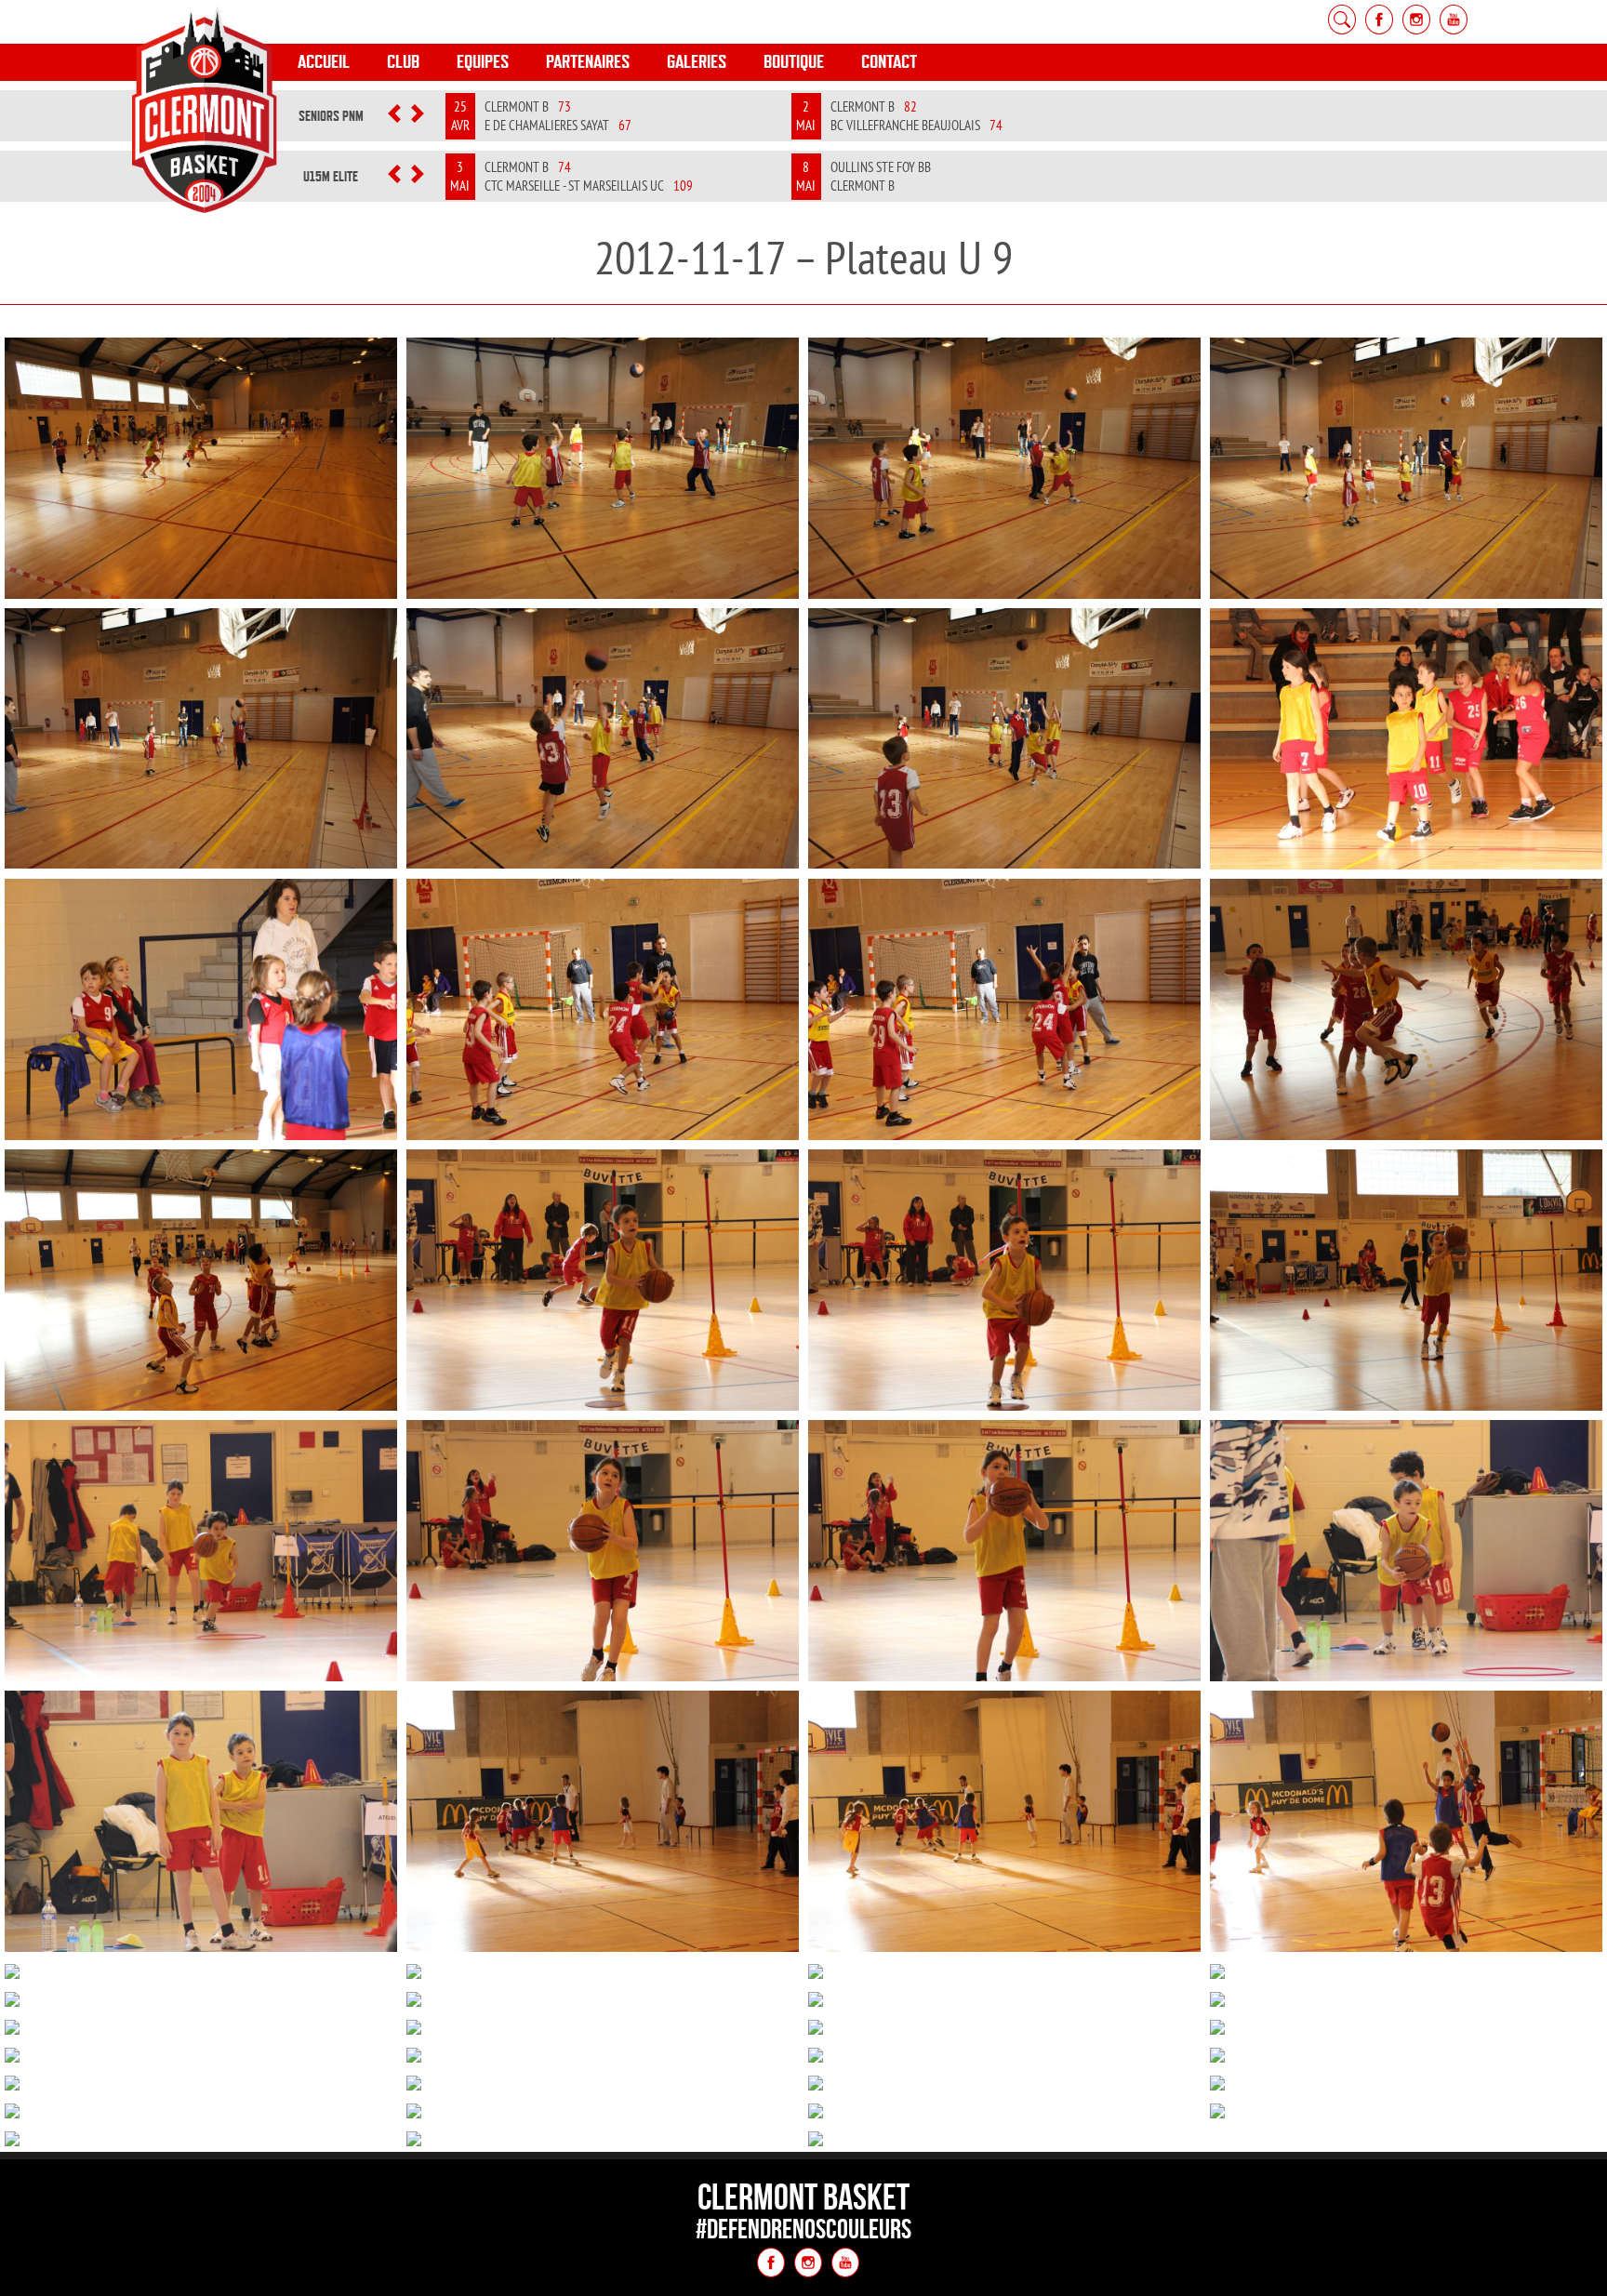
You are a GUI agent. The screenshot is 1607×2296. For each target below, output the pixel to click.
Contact (889, 62)
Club (403, 62)
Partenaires (588, 62)
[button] (394, 116)
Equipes (483, 62)
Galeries (697, 62)
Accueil (324, 62)
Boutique (794, 62)
